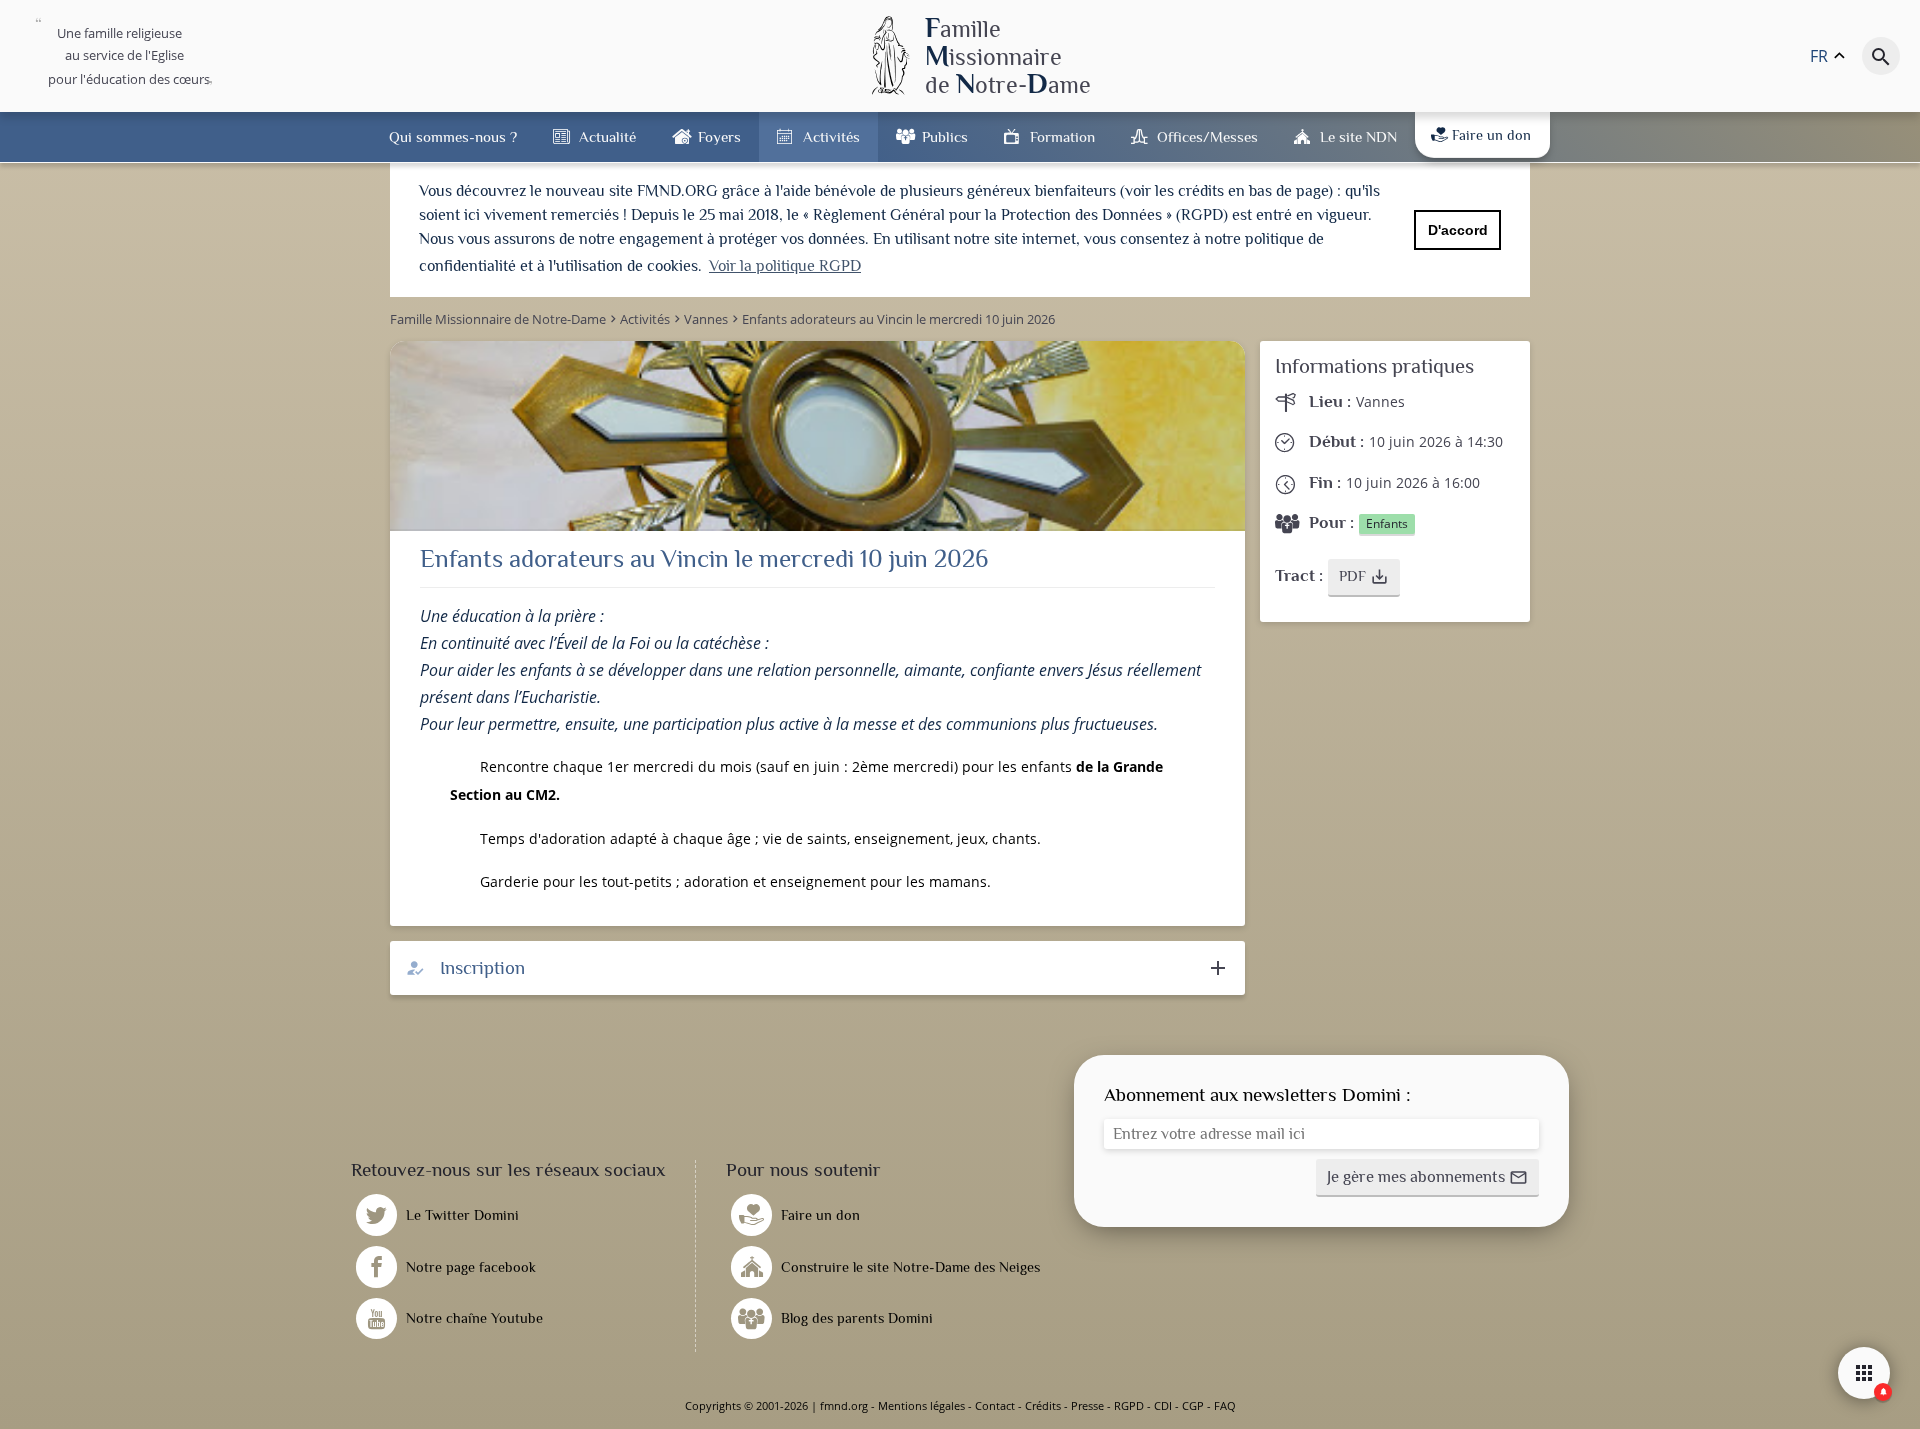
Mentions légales (921, 1405)
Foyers (719, 136)
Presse (1087, 1405)
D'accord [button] (1458, 230)
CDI (1163, 1405)
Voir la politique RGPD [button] (785, 266)
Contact (995, 1405)
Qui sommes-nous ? (453, 136)
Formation (1062, 136)
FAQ (1225, 1405)
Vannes (1380, 401)
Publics (945, 136)
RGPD (1129, 1405)
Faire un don (1491, 135)
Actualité (607, 136)
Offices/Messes (1207, 136)
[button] (1364, 578)
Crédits (1043, 1405)
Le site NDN (1358, 136)
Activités (831, 136)
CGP (1193, 1405)
